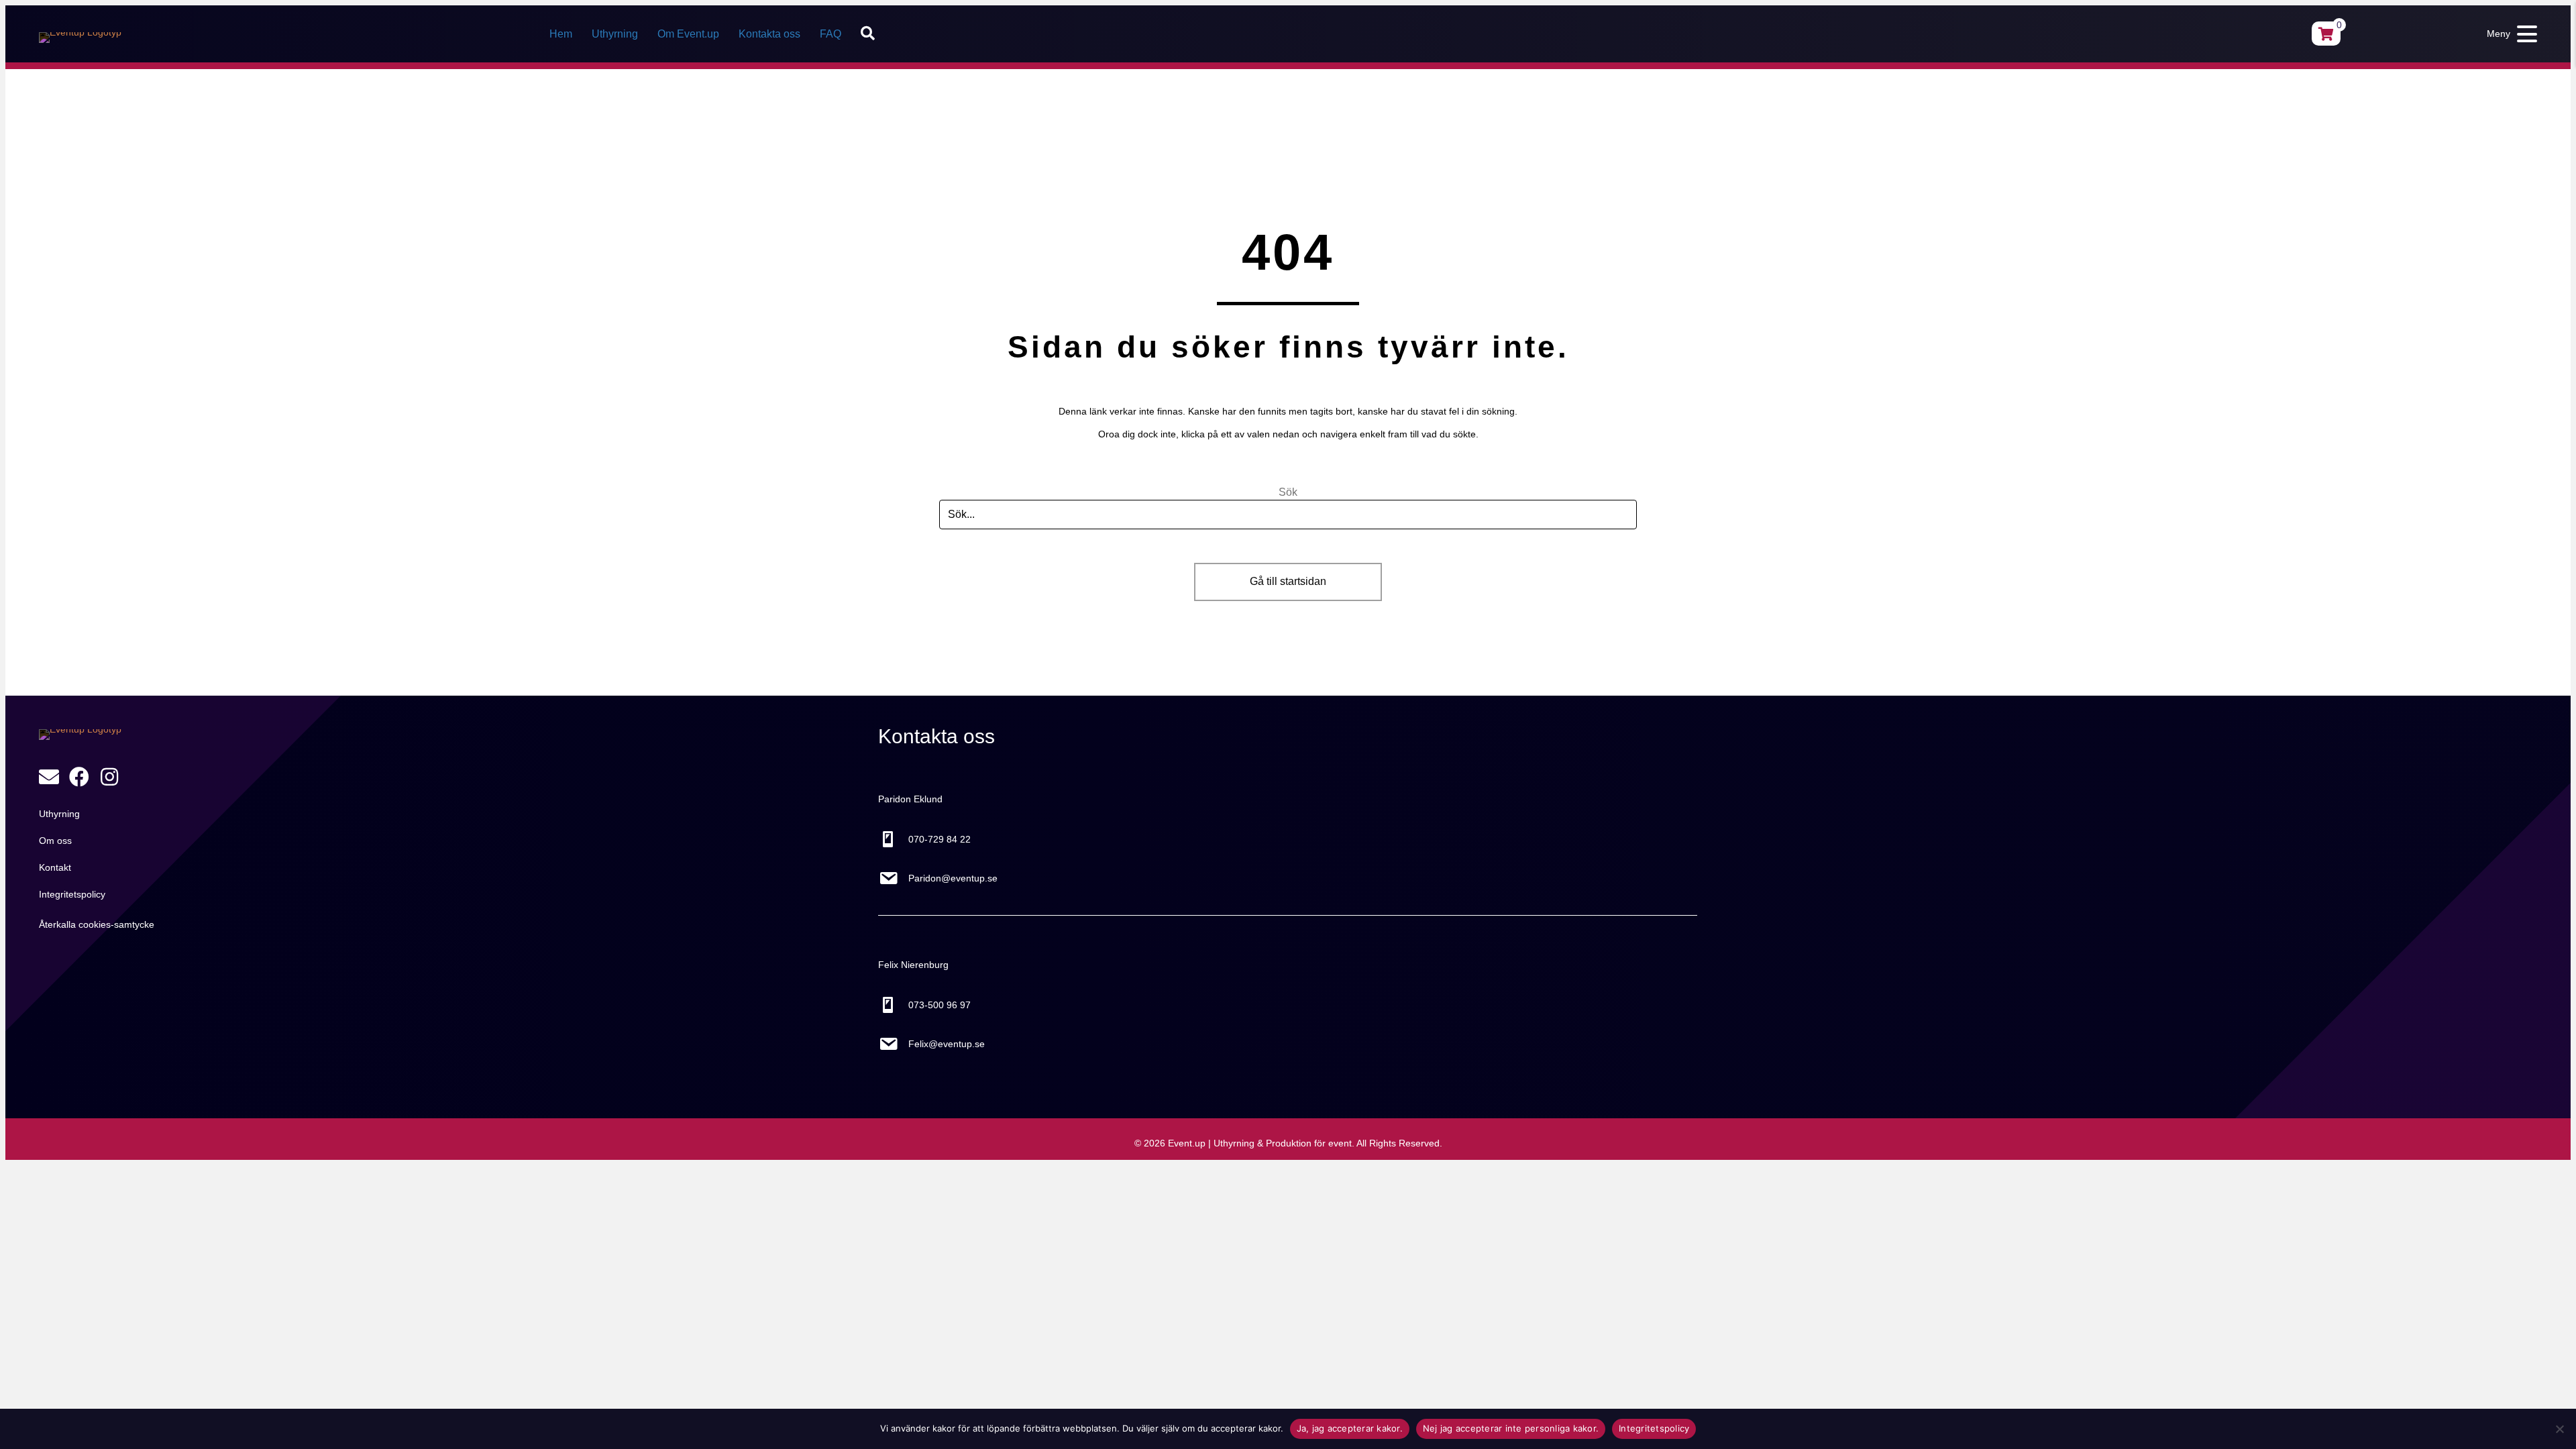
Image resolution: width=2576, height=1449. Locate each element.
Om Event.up (688, 34)
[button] (870, 34)
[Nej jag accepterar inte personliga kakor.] (2559, 1429)
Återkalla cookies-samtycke (97, 924)
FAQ (830, 34)
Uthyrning (615, 34)
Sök (1288, 492)
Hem (561, 34)
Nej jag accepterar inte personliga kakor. (1511, 1428)
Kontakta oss (769, 34)
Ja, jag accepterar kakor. (1350, 1428)
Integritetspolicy (1654, 1428)
